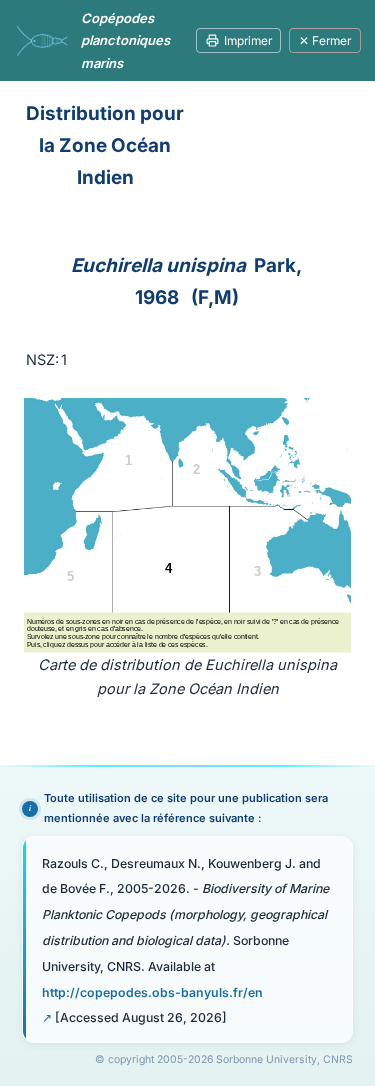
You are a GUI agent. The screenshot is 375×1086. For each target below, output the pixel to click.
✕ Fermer (325, 40)
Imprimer (248, 40)
